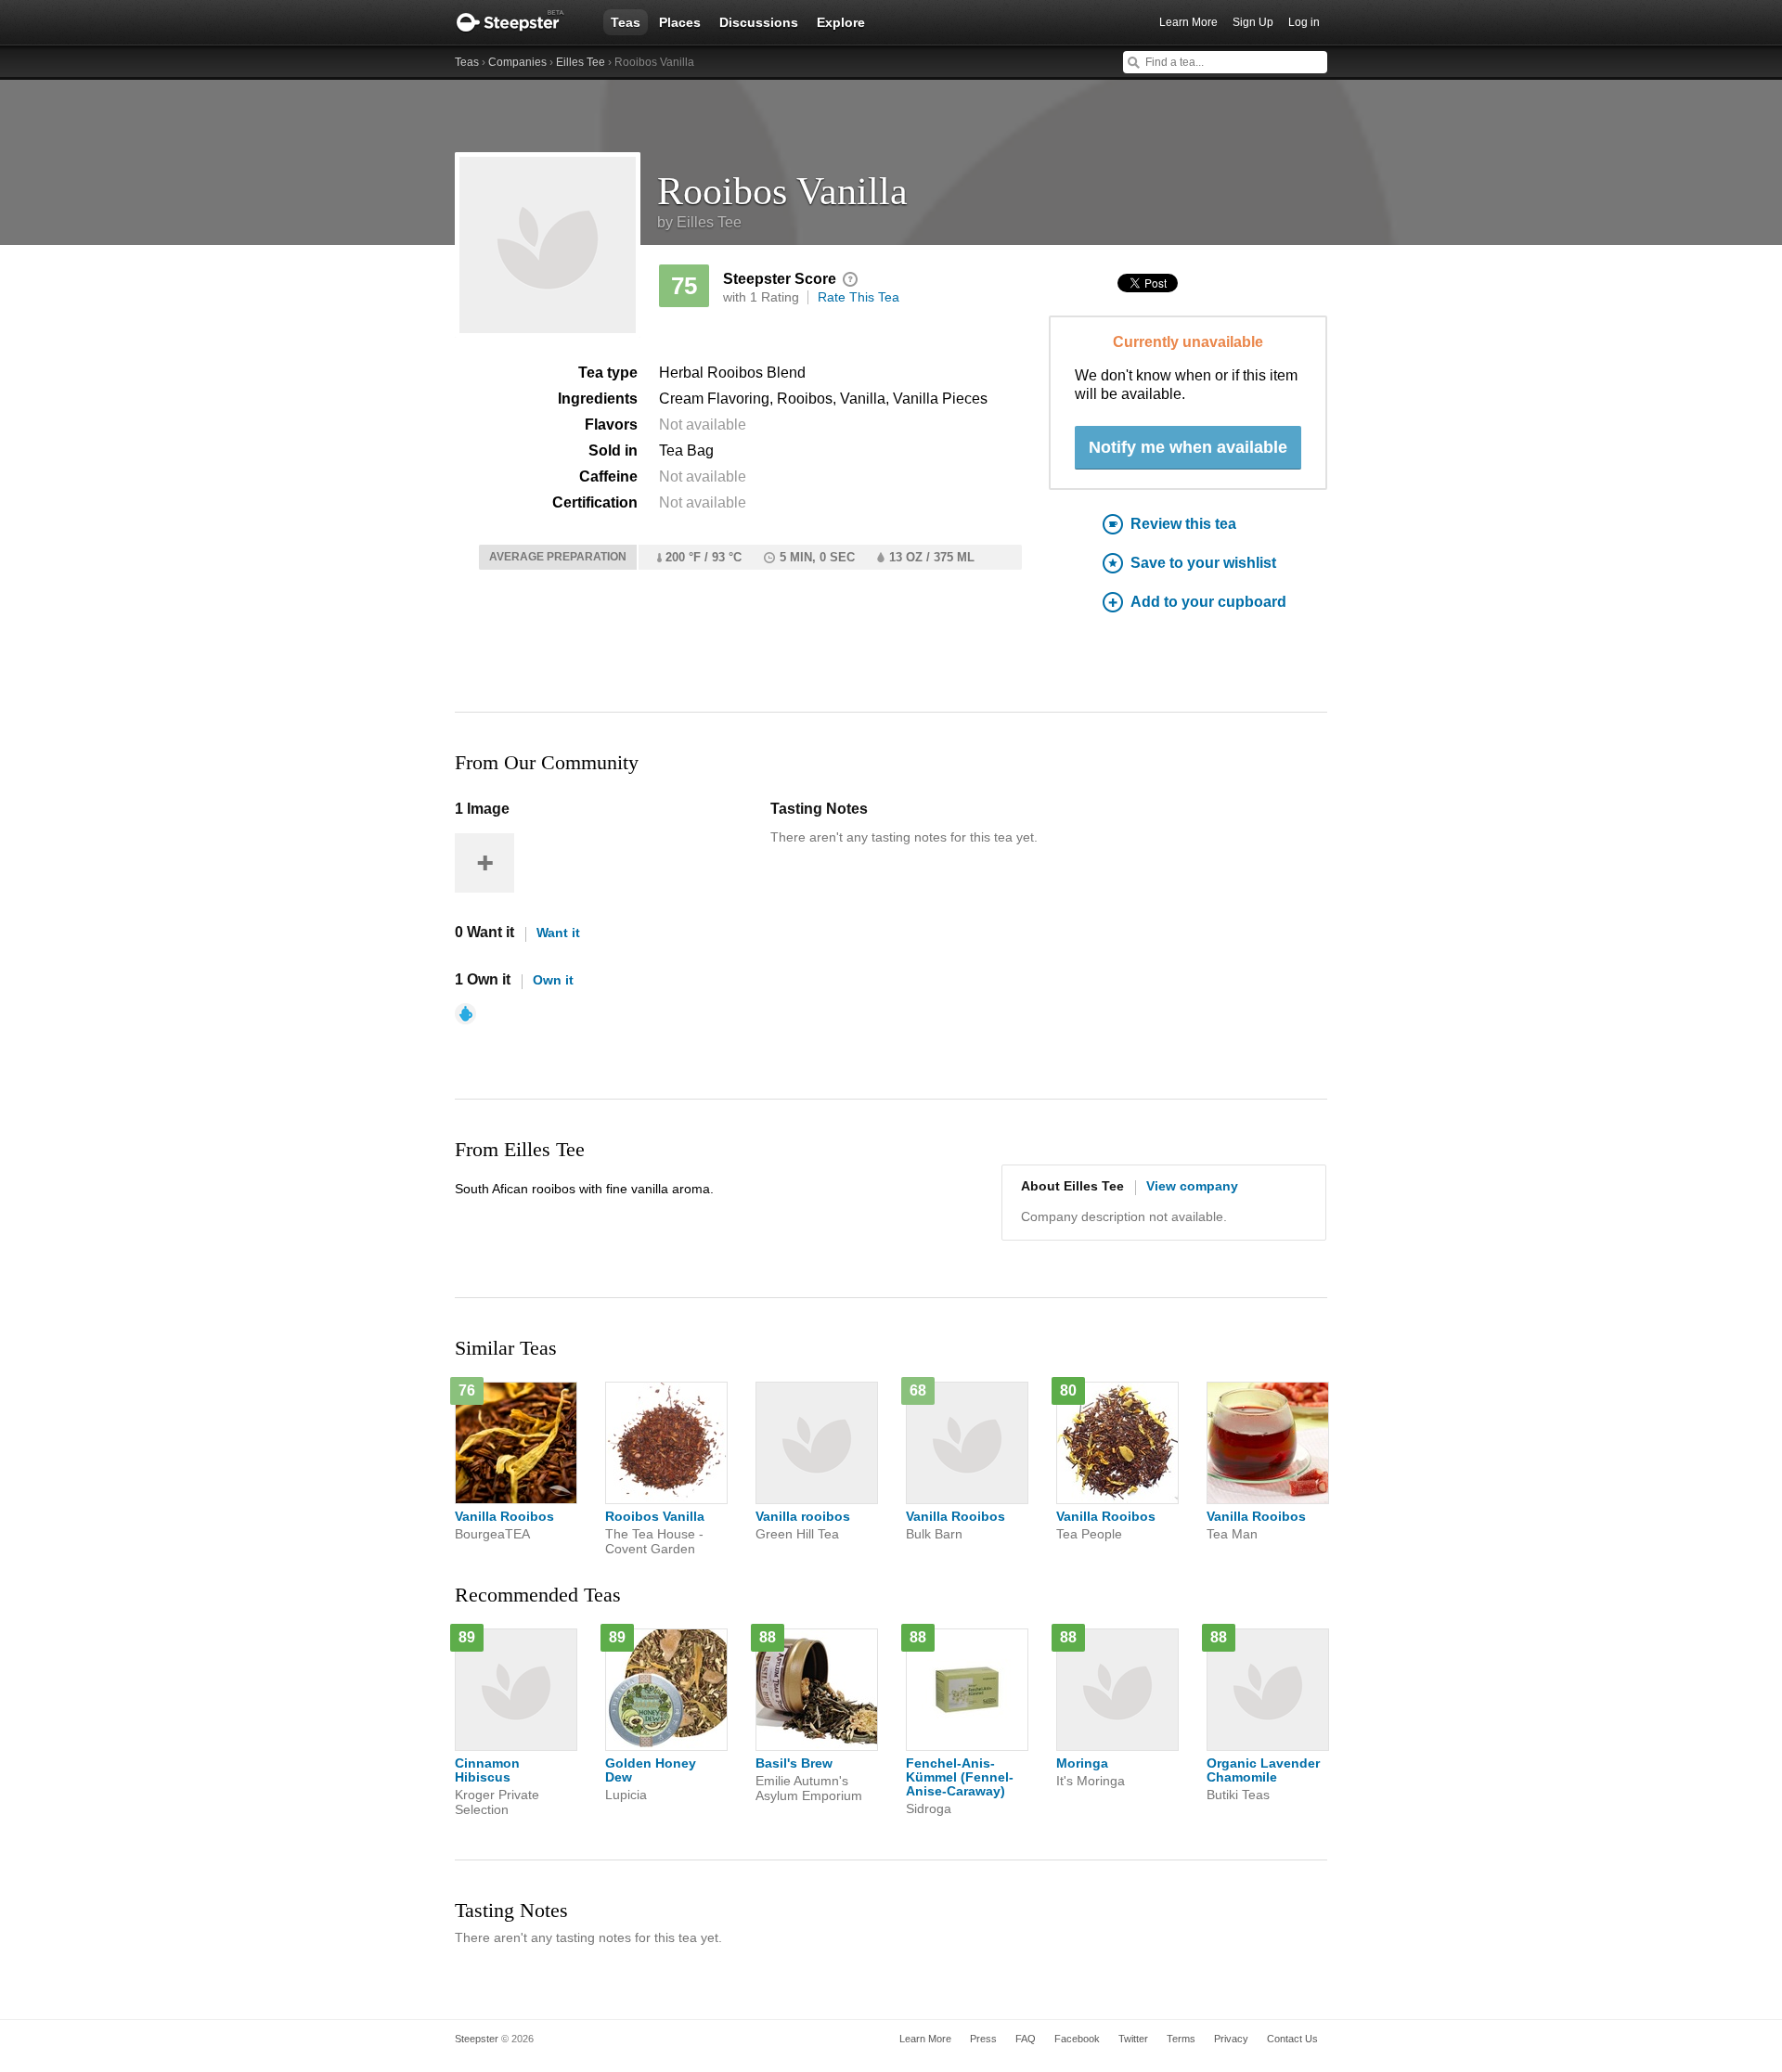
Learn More (1188, 22)
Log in (1304, 22)
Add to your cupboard (1208, 602)
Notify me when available (1188, 447)
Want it (558, 933)
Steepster (520, 22)
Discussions (759, 22)
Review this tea (1183, 524)
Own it (553, 980)
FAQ (1026, 2039)
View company (1192, 1186)
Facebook (1077, 2039)
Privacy (1231, 2039)
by (699, 222)
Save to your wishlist (1203, 563)
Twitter (1133, 2039)
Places (680, 22)
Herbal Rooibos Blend (732, 373)
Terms (1181, 2039)
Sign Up (1253, 22)
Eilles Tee (581, 62)
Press (983, 2039)
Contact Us (1292, 2039)
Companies (517, 62)
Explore (841, 22)
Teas (626, 22)
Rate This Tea (859, 297)
